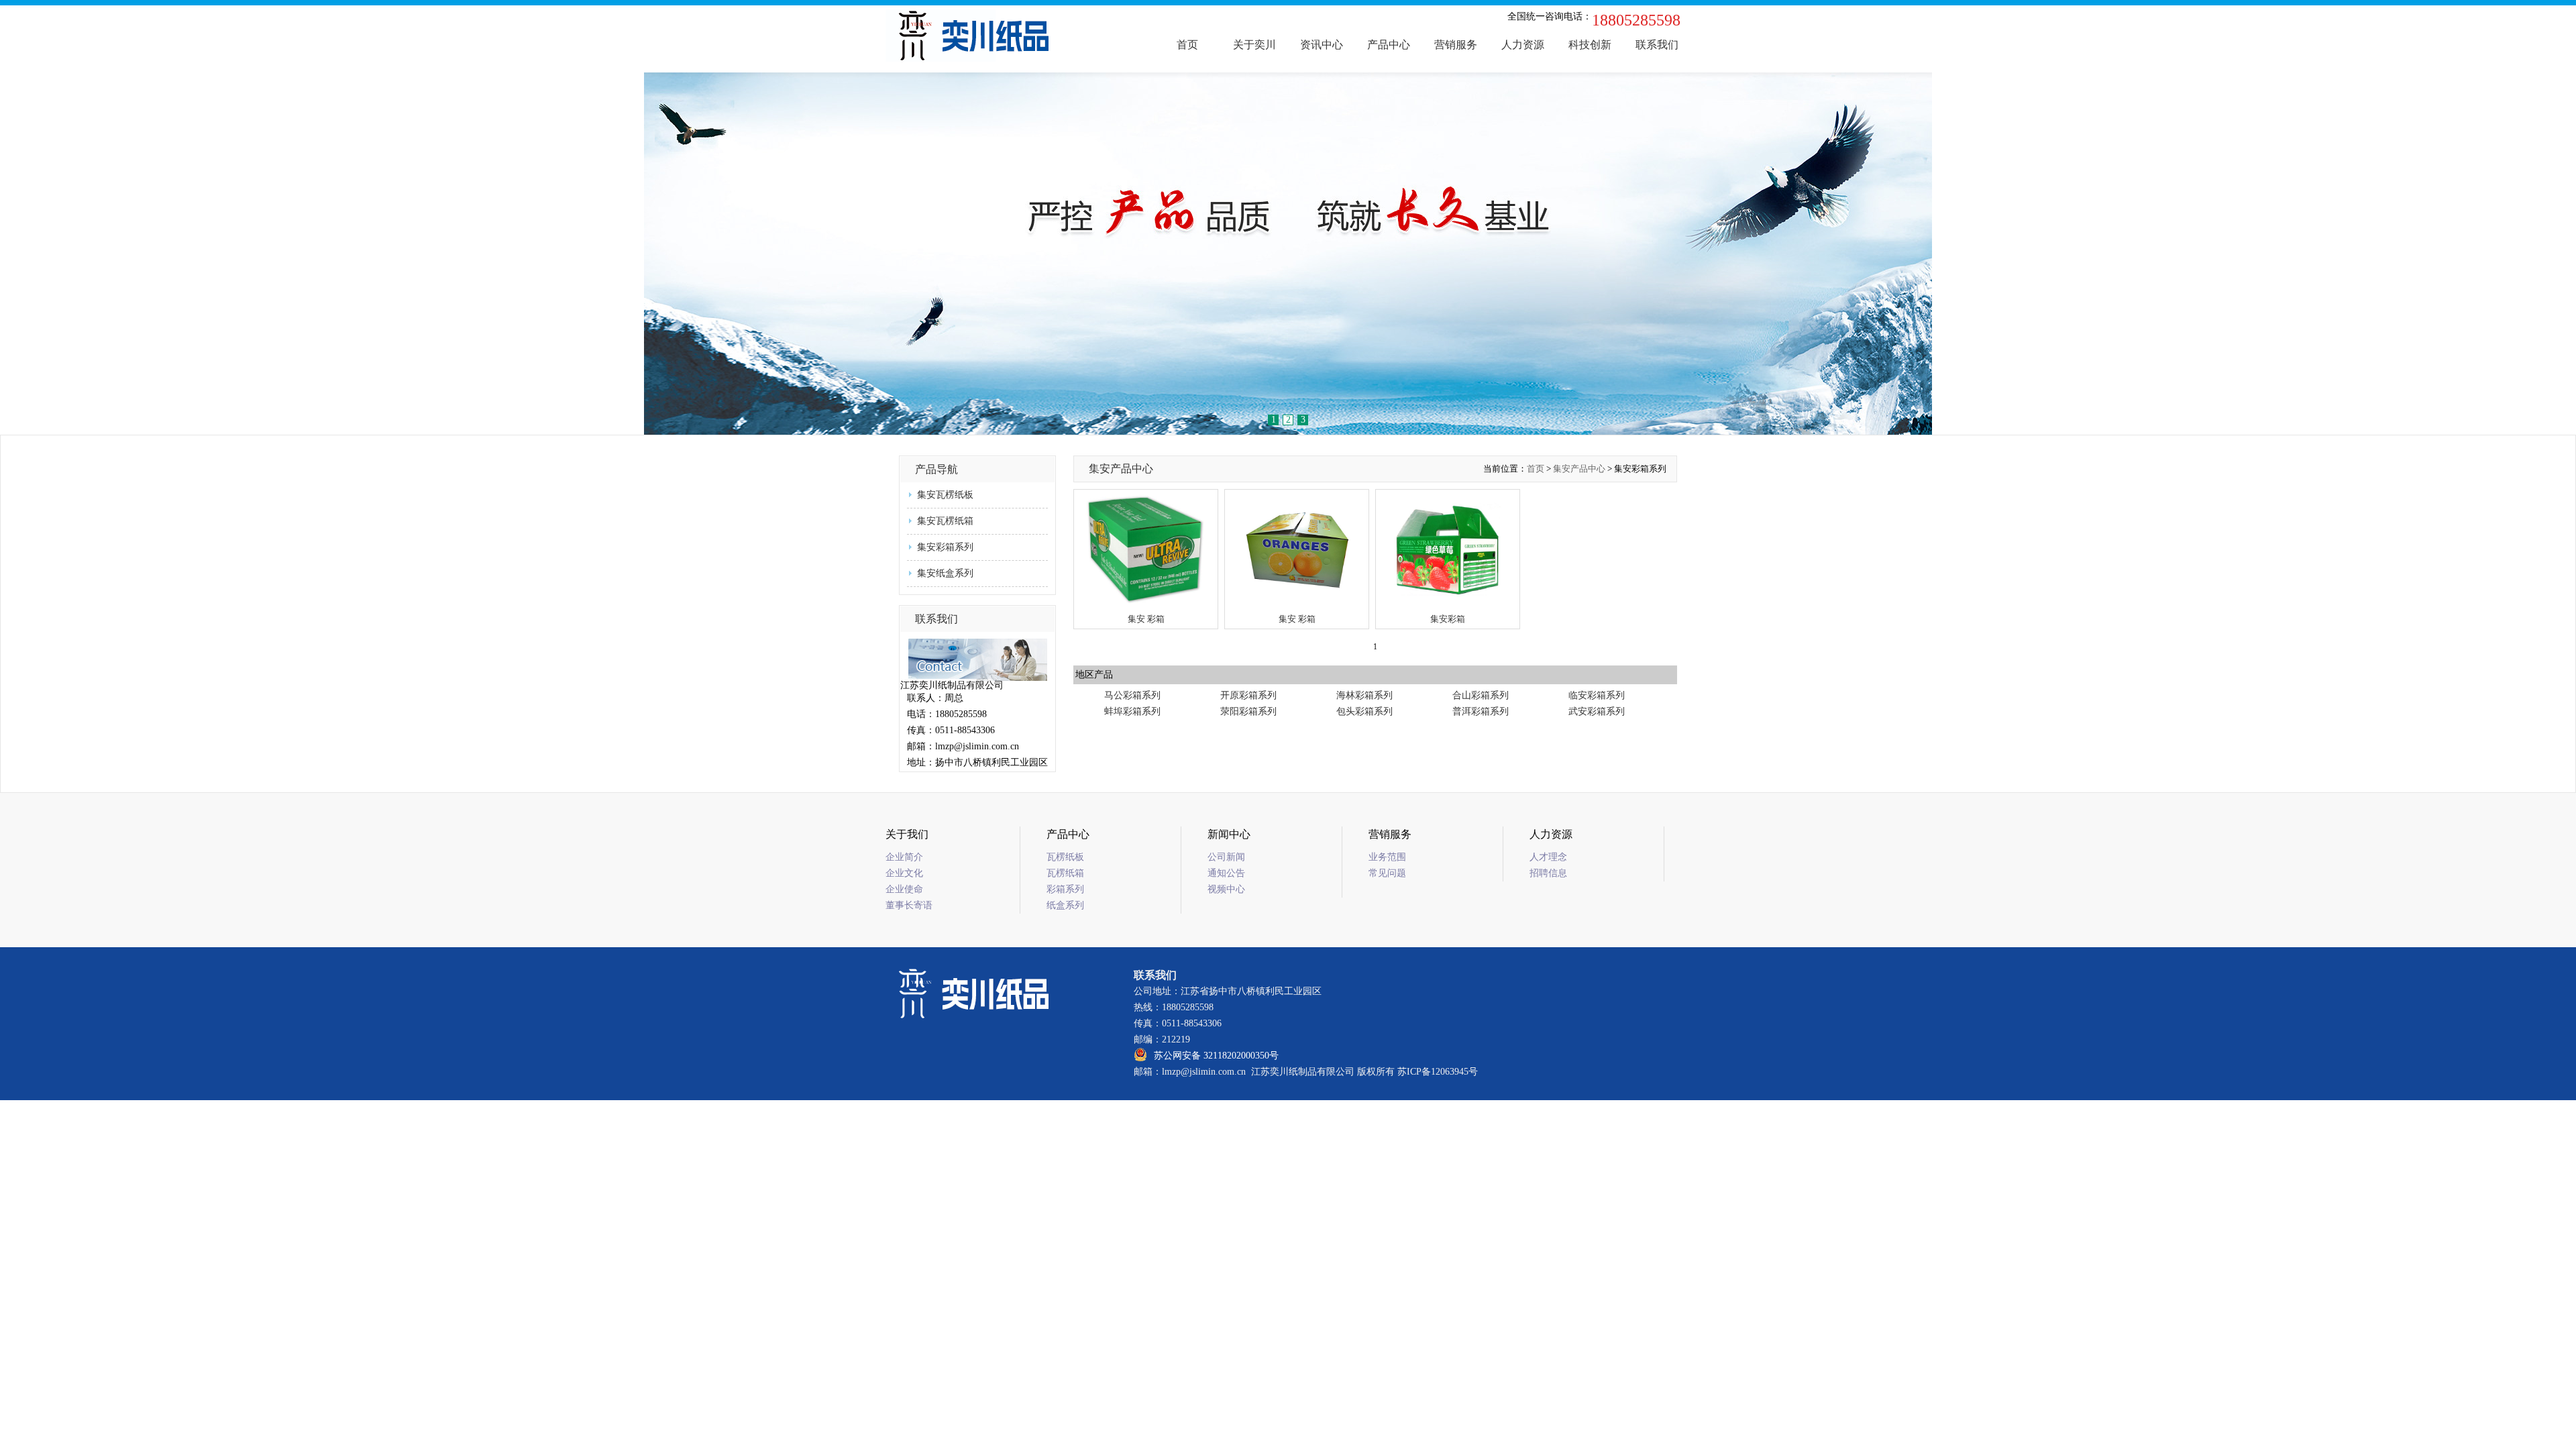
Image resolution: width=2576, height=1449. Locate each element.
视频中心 (1226, 889)
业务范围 (1387, 857)
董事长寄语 (909, 905)
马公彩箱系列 (1132, 695)
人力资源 (1523, 45)
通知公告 (1226, 873)
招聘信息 (1548, 873)
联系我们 (1657, 45)
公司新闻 (1226, 857)
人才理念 (1548, 857)
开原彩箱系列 (1248, 695)
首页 (1187, 45)
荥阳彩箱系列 (1248, 711)
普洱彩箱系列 (1481, 711)
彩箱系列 (1065, 889)
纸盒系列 (1065, 905)
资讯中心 (1322, 45)
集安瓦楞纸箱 (945, 521)
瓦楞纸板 (1065, 857)
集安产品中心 (1579, 469)
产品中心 (1389, 45)
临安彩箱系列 (1597, 695)
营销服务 (1456, 45)
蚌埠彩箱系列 (1132, 711)
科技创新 (1590, 45)
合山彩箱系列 (1481, 695)
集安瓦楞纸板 (945, 495)
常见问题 (1387, 873)
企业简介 (904, 857)
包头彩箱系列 (1364, 711)
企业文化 (904, 873)
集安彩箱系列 (945, 547)
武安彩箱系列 (1597, 711)
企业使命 (904, 889)
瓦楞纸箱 (1065, 873)
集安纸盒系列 (945, 573)
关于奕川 (1254, 45)
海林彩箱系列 (1364, 695)
